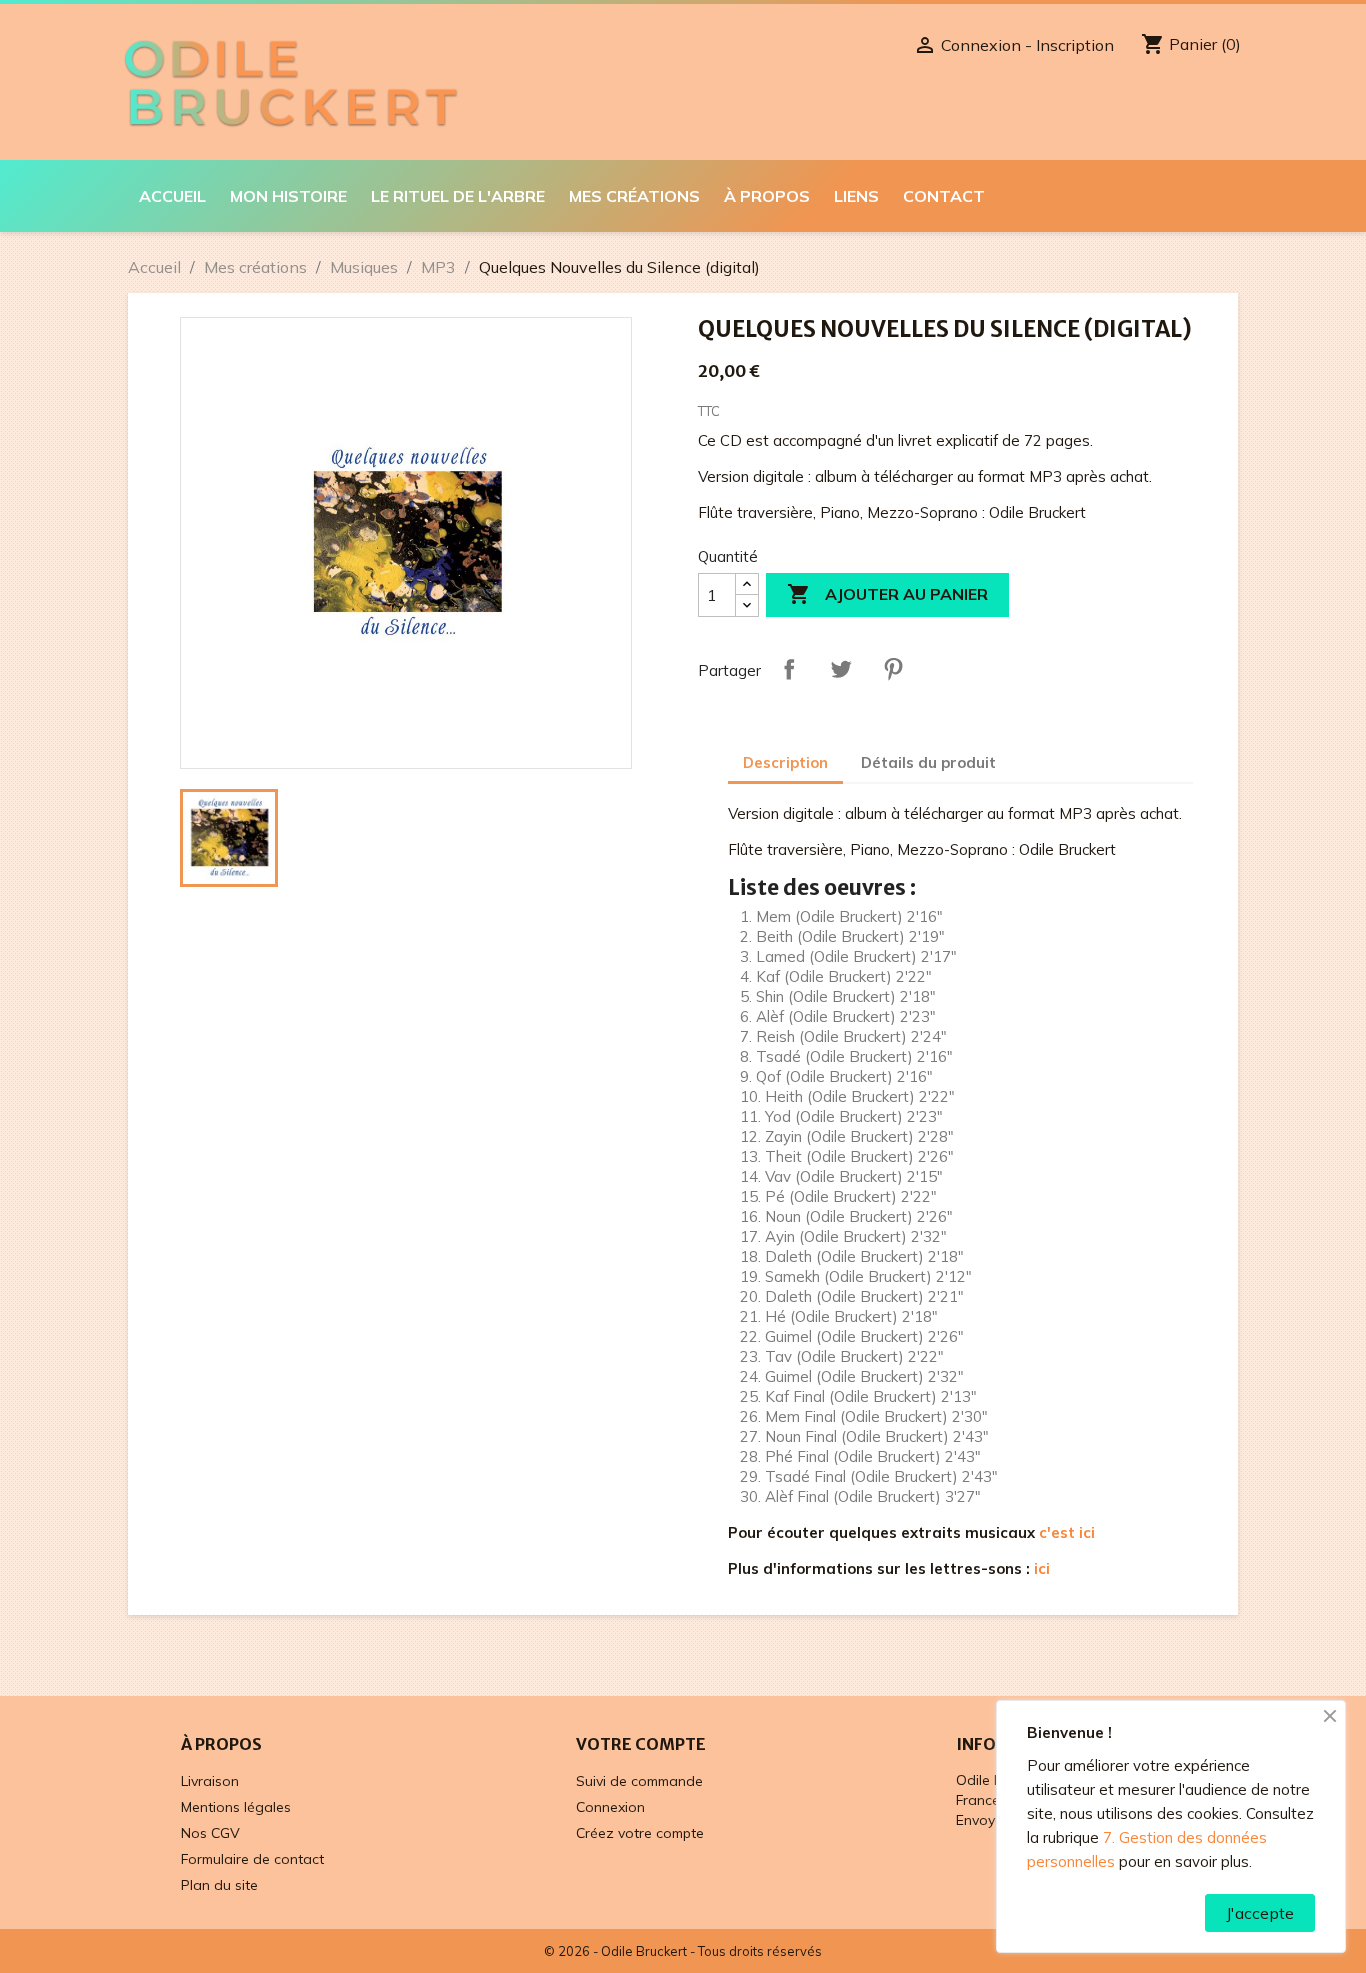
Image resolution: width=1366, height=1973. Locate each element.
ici (1042, 1568)
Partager (789, 669)
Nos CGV (210, 1833)
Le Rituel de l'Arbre (458, 196)
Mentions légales (236, 1807)
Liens (856, 196)
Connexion (610, 1807)
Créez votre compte (640, 1833)
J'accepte (1260, 1913)
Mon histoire (288, 196)
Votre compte (641, 1744)
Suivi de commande (639, 1781)
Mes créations (634, 196)
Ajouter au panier (887, 594)
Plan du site (219, 1885)
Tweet (841, 669)
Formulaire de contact (252, 1859)
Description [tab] (785, 762)
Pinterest (893, 669)
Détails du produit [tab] (928, 762)
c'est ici (1067, 1532)
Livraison (210, 1781)
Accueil (172, 196)
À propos (767, 196)
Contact (944, 196)
